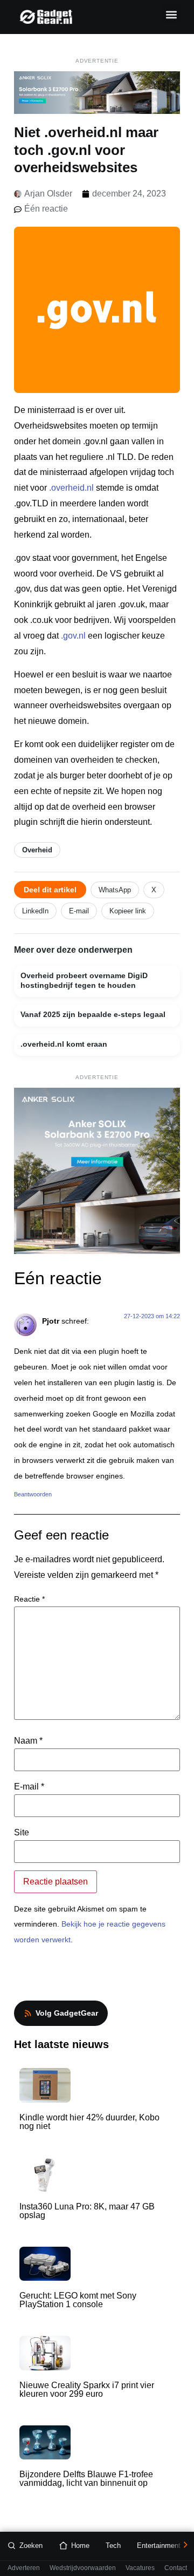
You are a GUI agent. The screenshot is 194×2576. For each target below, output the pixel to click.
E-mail (79, 911)
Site (22, 1833)
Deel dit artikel (50, 890)
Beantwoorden (33, 1494)
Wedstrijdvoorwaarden (83, 2568)
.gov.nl (73, 636)
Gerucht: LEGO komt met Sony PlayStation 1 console (78, 2300)
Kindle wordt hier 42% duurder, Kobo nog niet (89, 2122)
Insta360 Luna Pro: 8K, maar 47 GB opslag (87, 2211)
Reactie (29, 1599)
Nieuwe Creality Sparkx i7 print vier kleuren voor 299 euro (87, 2389)
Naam (28, 1741)
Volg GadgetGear (67, 2013)
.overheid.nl (71, 488)
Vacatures (140, 2568)
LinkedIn (35, 911)
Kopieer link (128, 911)
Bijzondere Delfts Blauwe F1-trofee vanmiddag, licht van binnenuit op (86, 2479)
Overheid (37, 850)
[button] (171, 14)
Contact (176, 2568)
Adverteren (24, 2568)
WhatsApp (115, 890)
